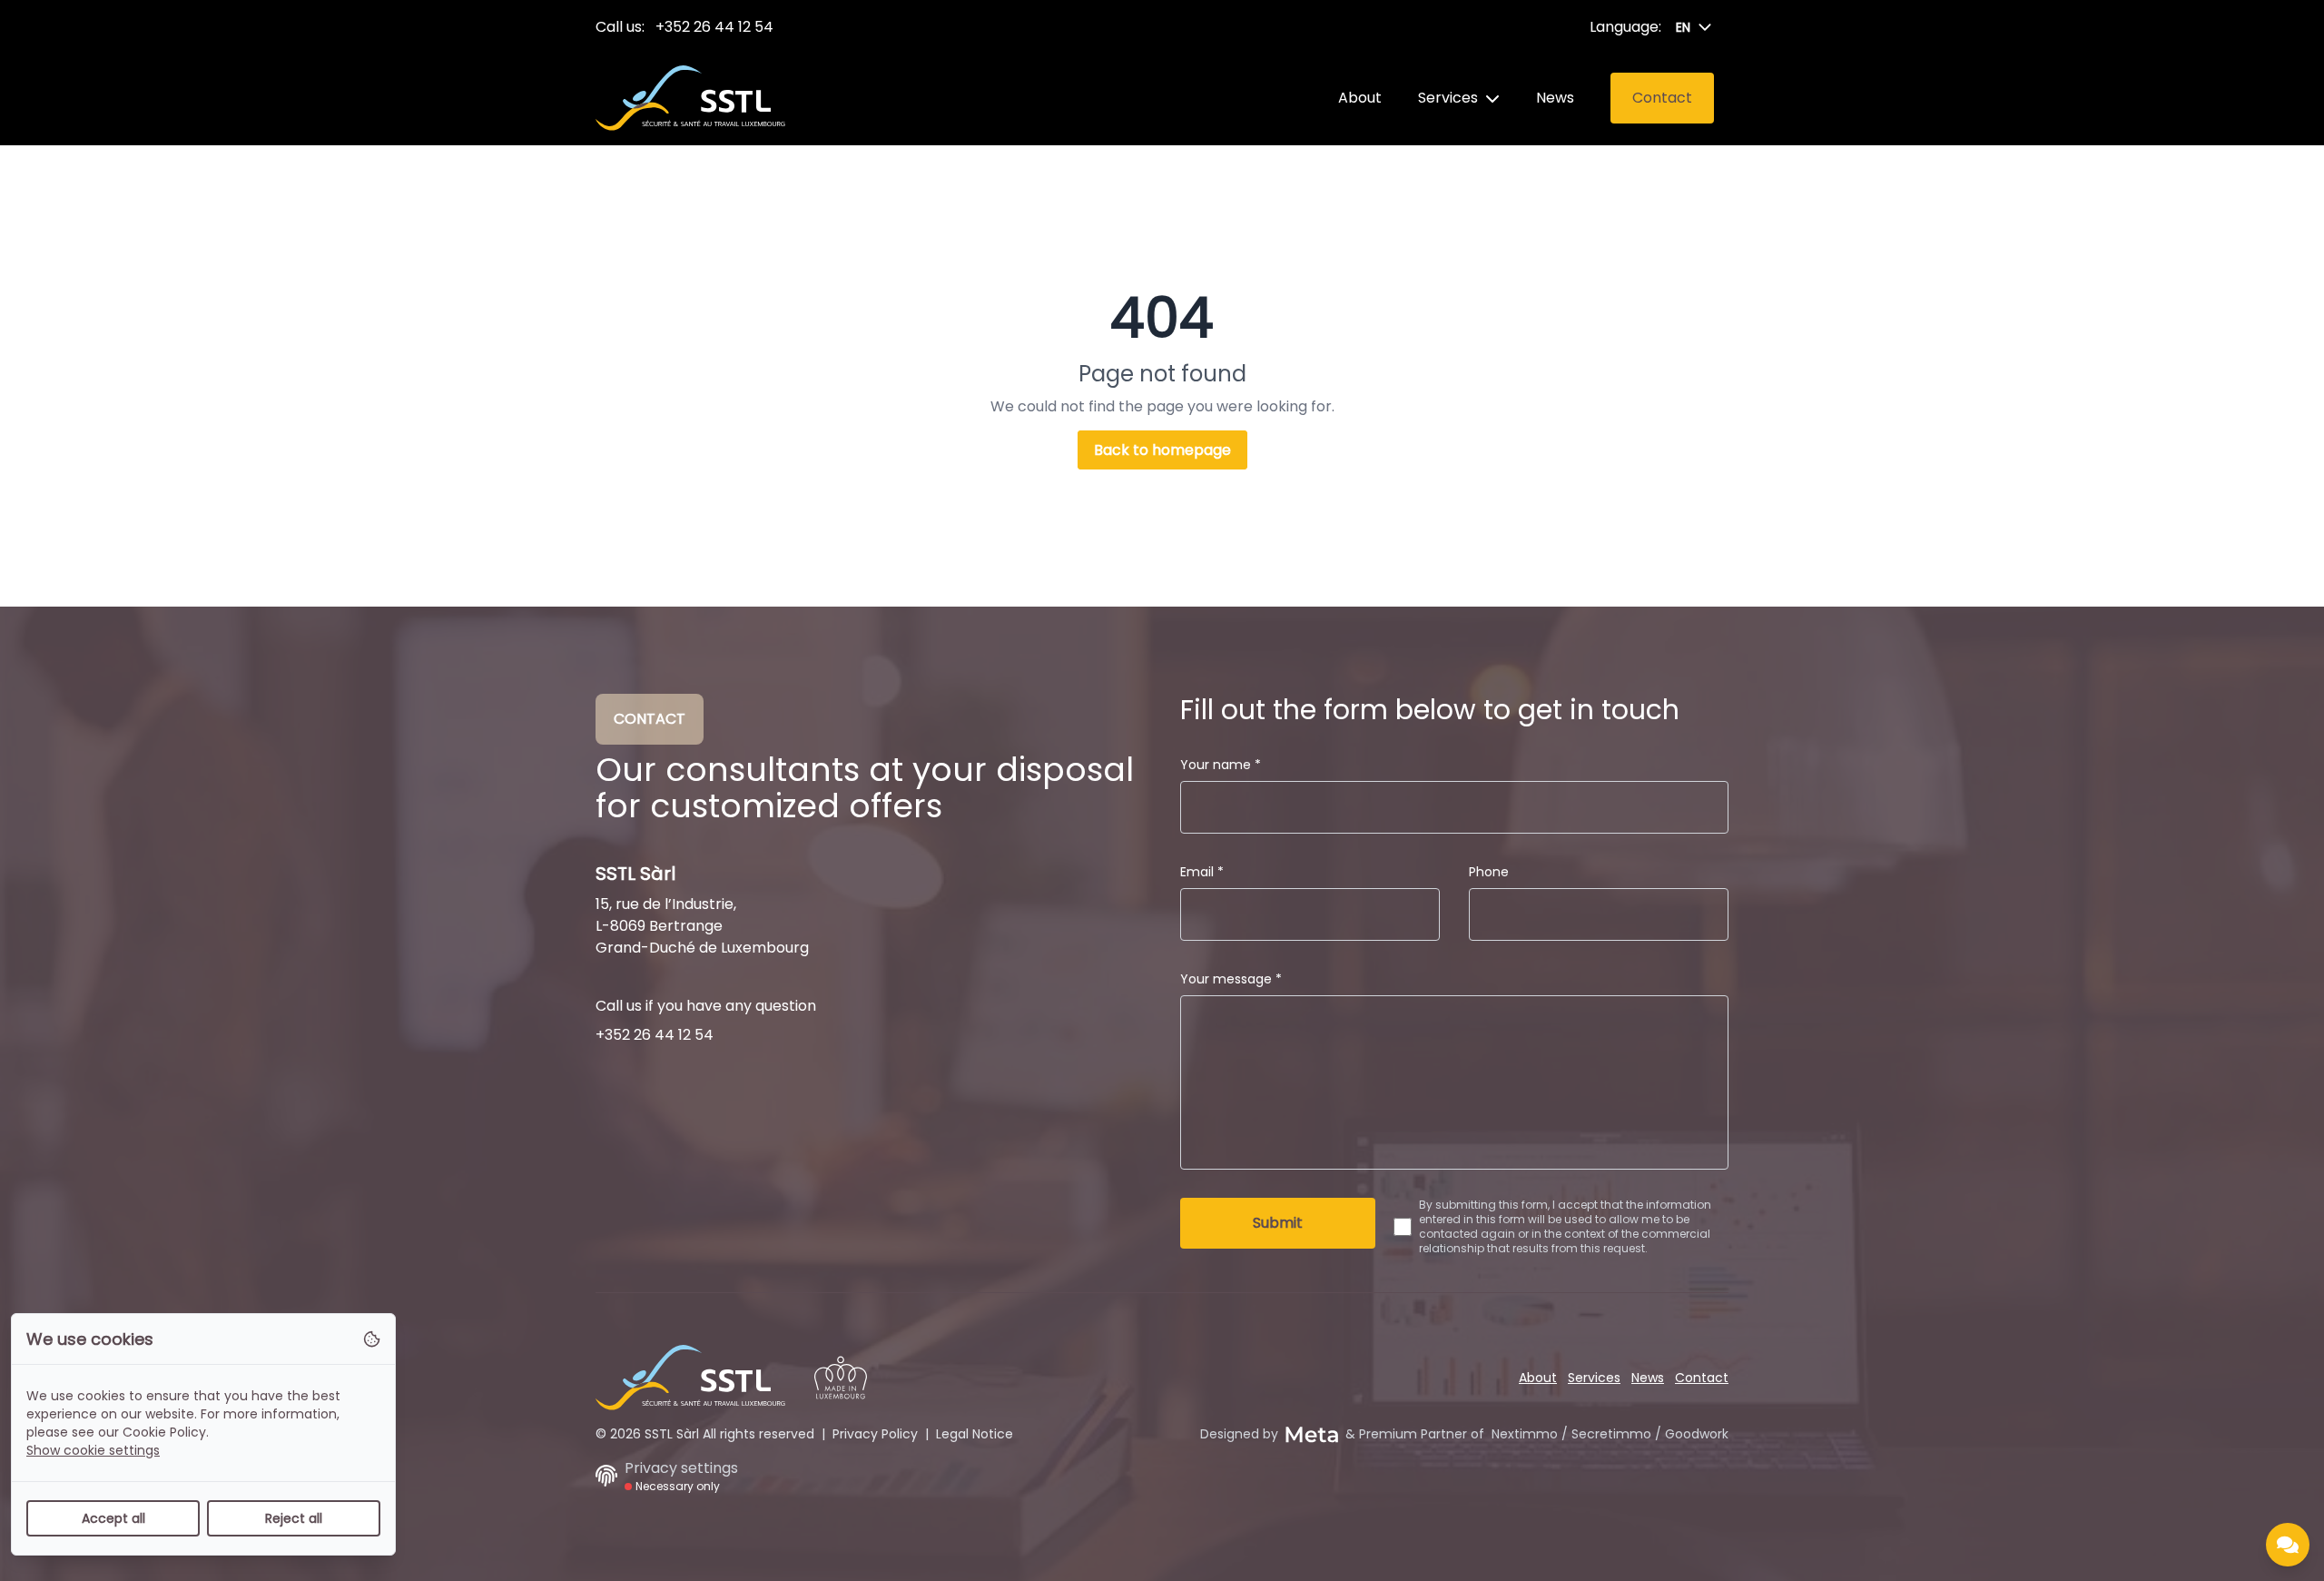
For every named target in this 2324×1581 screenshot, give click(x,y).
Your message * (1231, 979)
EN (1683, 27)
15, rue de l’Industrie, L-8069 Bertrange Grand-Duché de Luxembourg (702, 926)
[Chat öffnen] (2288, 1545)
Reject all (294, 1518)
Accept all (113, 1518)
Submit (1278, 1223)
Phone (1489, 872)
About (1360, 98)
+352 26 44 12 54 (714, 27)
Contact (1702, 1378)
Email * (1202, 872)
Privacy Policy (875, 1434)
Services (1448, 98)
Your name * (1221, 765)
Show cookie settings (93, 1450)
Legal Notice (975, 1434)
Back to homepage (1162, 450)
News (1555, 98)
